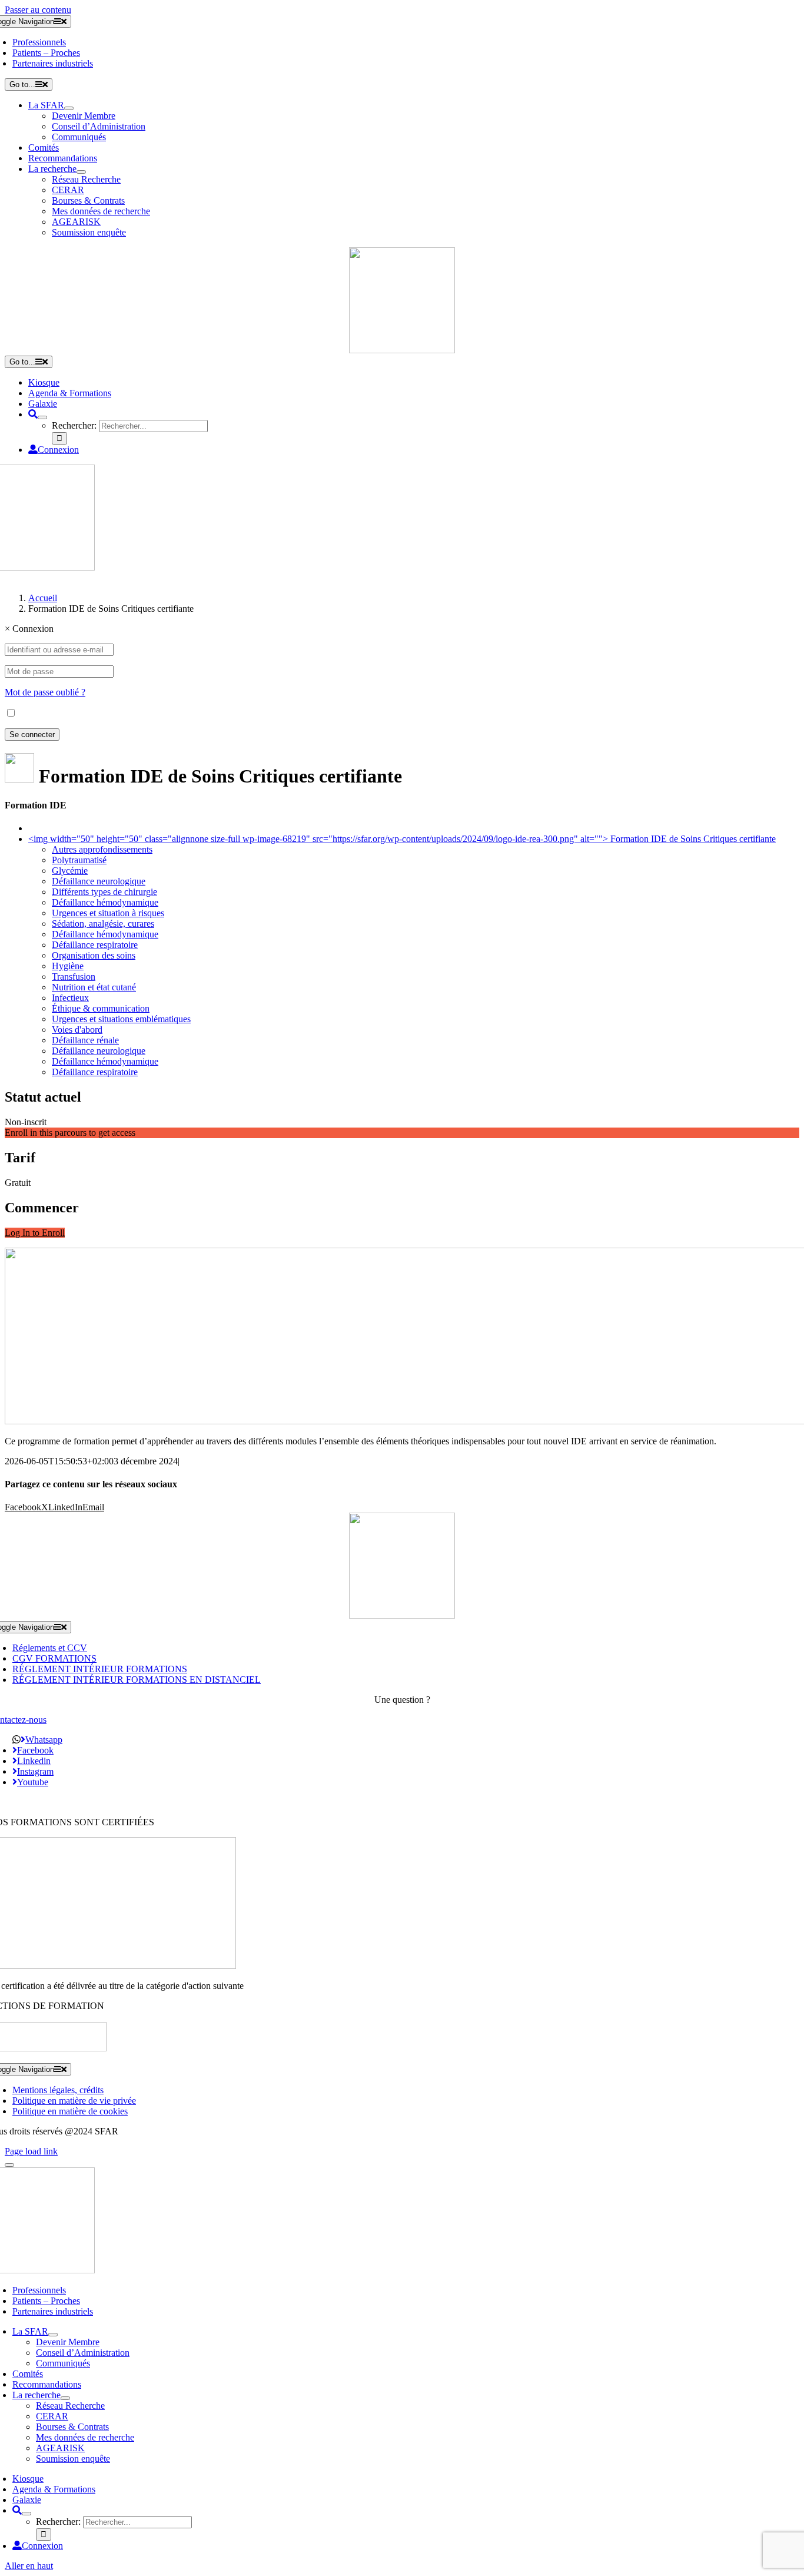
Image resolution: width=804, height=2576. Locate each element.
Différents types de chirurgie (104, 892)
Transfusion (74, 977)
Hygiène (68, 966)
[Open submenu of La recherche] (81, 172)
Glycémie (70, 871)
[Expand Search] (42, 417)
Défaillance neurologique (99, 881)
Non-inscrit (26, 1122)
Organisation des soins (94, 955)
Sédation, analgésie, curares (103, 924)
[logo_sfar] (402, 350)
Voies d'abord (77, 1030)
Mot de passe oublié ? (45, 692)
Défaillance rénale (85, 1040)
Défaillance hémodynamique (105, 902)
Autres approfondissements (102, 849)
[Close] (9, 2165)
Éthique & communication (101, 1008)
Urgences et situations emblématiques (121, 1019)
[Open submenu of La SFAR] (69, 108)
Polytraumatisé (79, 860)
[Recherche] (33, 414)
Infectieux (70, 998)
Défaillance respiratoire (95, 945)
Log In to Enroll (35, 1233)
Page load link (31, 2151)
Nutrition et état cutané (94, 987)
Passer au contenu (38, 10)
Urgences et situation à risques (108, 913)
